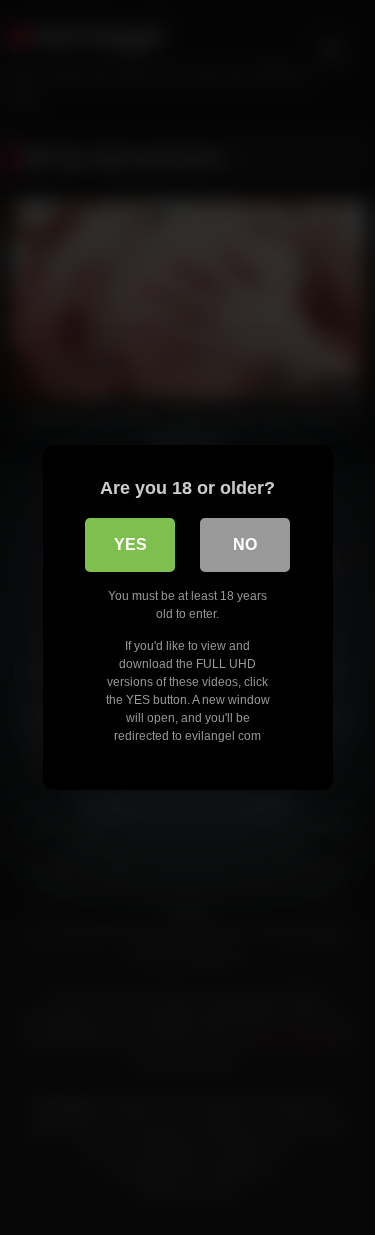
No (245, 544)
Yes (130, 544)
